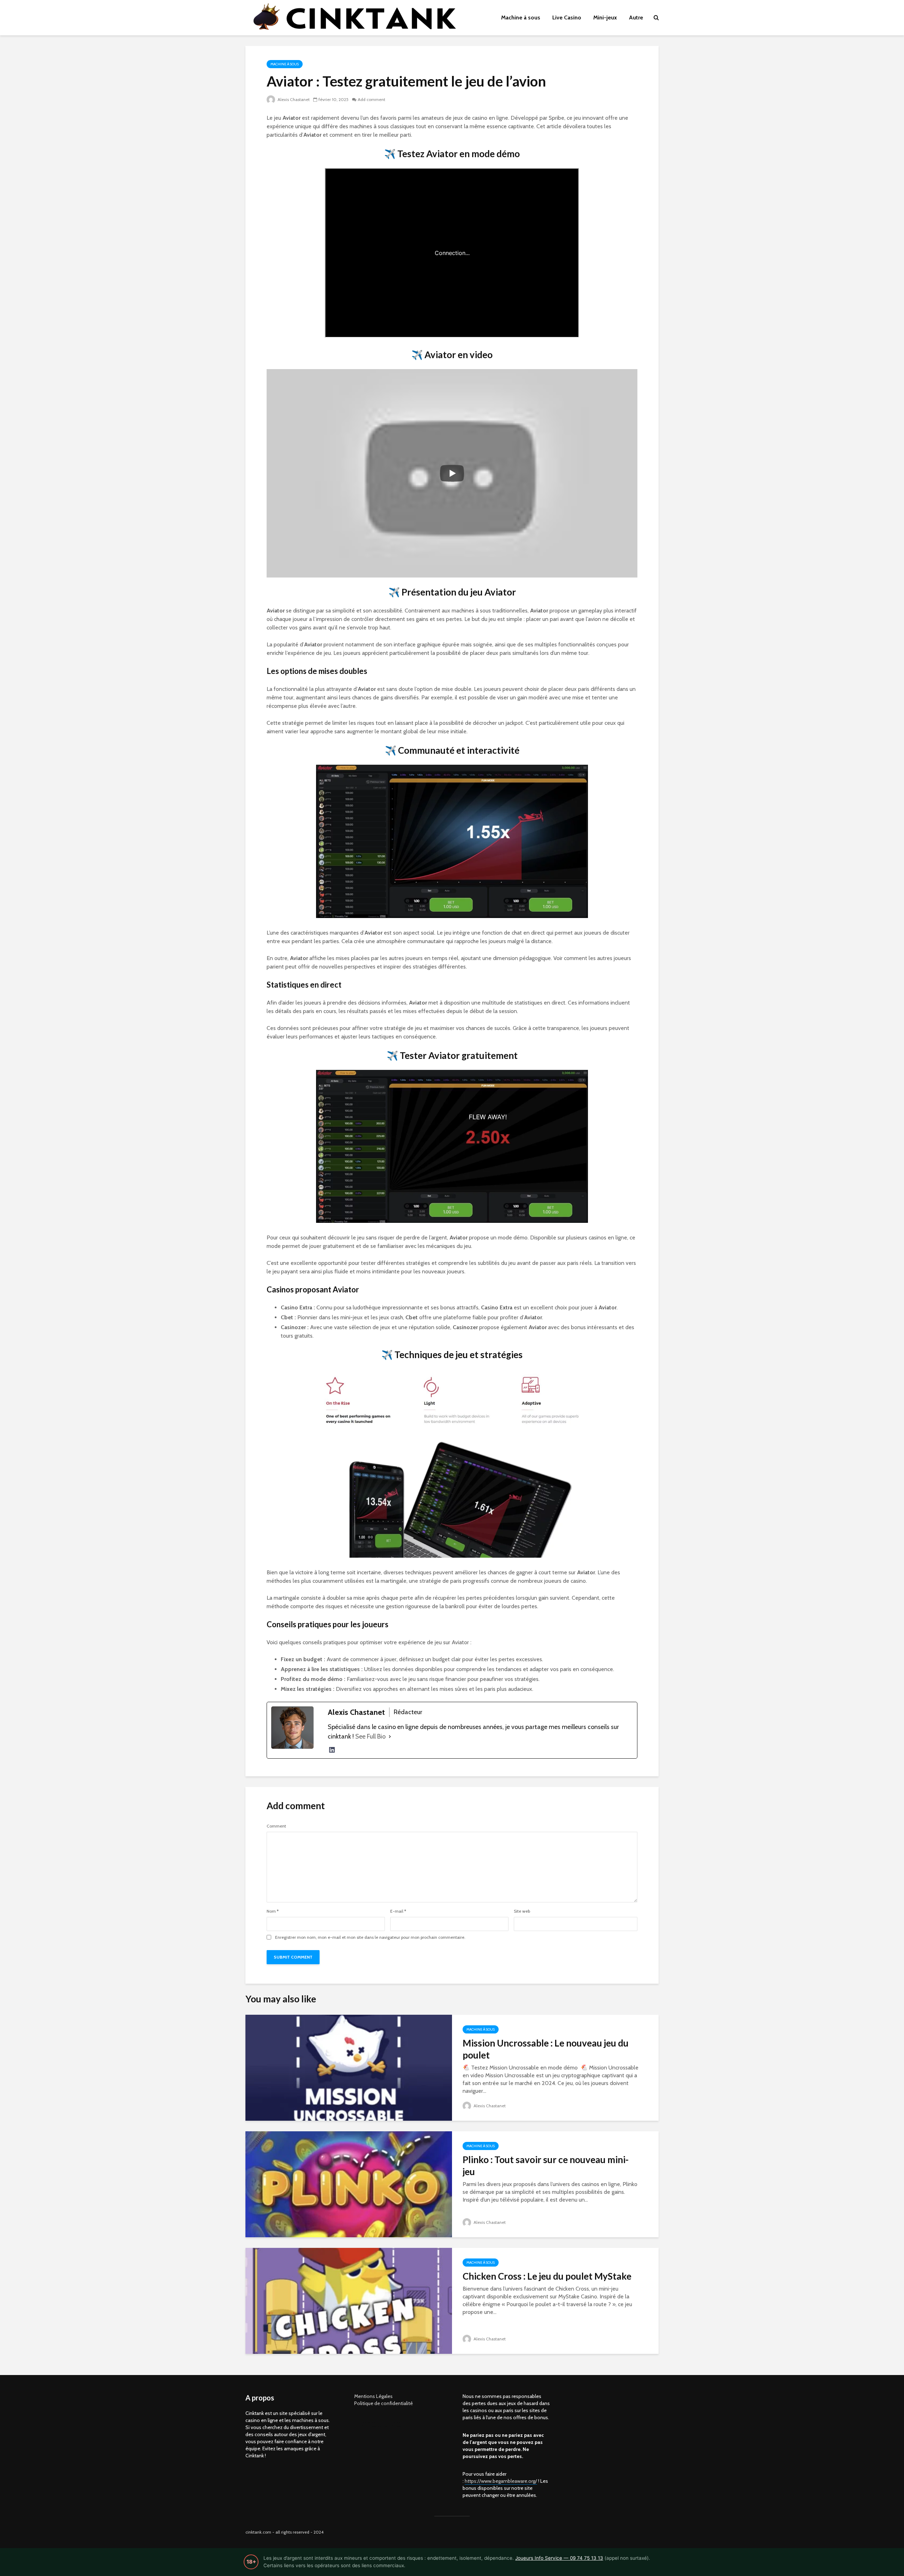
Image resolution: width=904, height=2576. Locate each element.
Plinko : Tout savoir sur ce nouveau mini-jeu (546, 2166)
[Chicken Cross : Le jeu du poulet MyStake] (349, 2300)
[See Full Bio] (390, 1737)
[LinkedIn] (332, 1750)
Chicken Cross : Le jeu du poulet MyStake (547, 2276)
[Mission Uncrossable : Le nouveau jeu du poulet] (349, 2067)
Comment (276, 1826)
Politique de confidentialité (383, 2403)
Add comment (371, 99)
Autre (636, 17)
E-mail (398, 1911)
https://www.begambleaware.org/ (501, 2481)
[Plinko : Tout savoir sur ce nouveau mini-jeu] (349, 2184)
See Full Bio (370, 1736)
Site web (522, 1911)
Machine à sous (521, 17)
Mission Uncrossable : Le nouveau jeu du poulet (546, 2049)
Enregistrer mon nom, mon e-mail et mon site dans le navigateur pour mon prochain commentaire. (370, 1937)
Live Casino (567, 17)
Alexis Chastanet (293, 99)
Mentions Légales (373, 2396)
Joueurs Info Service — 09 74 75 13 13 (559, 2558)
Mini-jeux (605, 17)
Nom (273, 1911)
